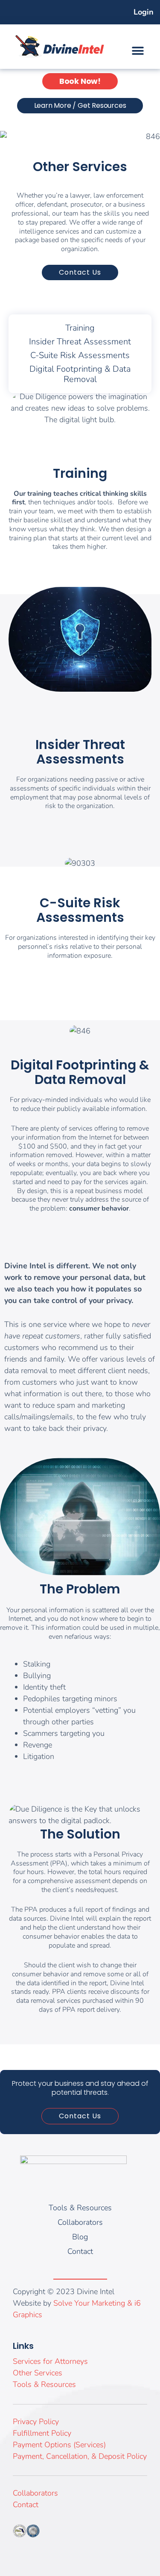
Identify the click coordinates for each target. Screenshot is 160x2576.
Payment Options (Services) (59, 2445)
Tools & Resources (44, 2384)
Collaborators (35, 2493)
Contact (26, 2505)
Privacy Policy (36, 2422)
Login (144, 12)
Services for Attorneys (50, 2361)
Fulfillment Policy (42, 2433)
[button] (138, 51)
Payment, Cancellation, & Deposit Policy (80, 2456)
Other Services (38, 2373)
